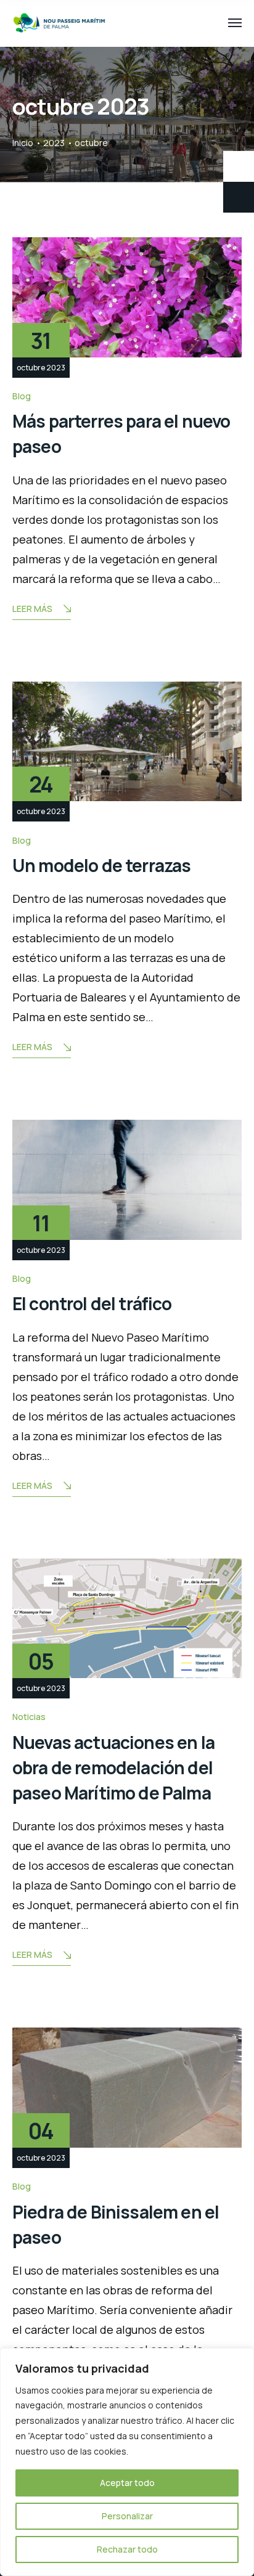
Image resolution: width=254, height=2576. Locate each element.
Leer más (32, 609)
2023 (54, 143)
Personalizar (127, 2516)
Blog (22, 396)
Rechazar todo (127, 2549)
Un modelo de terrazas (101, 865)
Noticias (29, 1717)
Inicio (23, 143)
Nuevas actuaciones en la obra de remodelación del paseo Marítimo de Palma (113, 1768)
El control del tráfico (92, 1303)
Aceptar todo (127, 2483)
